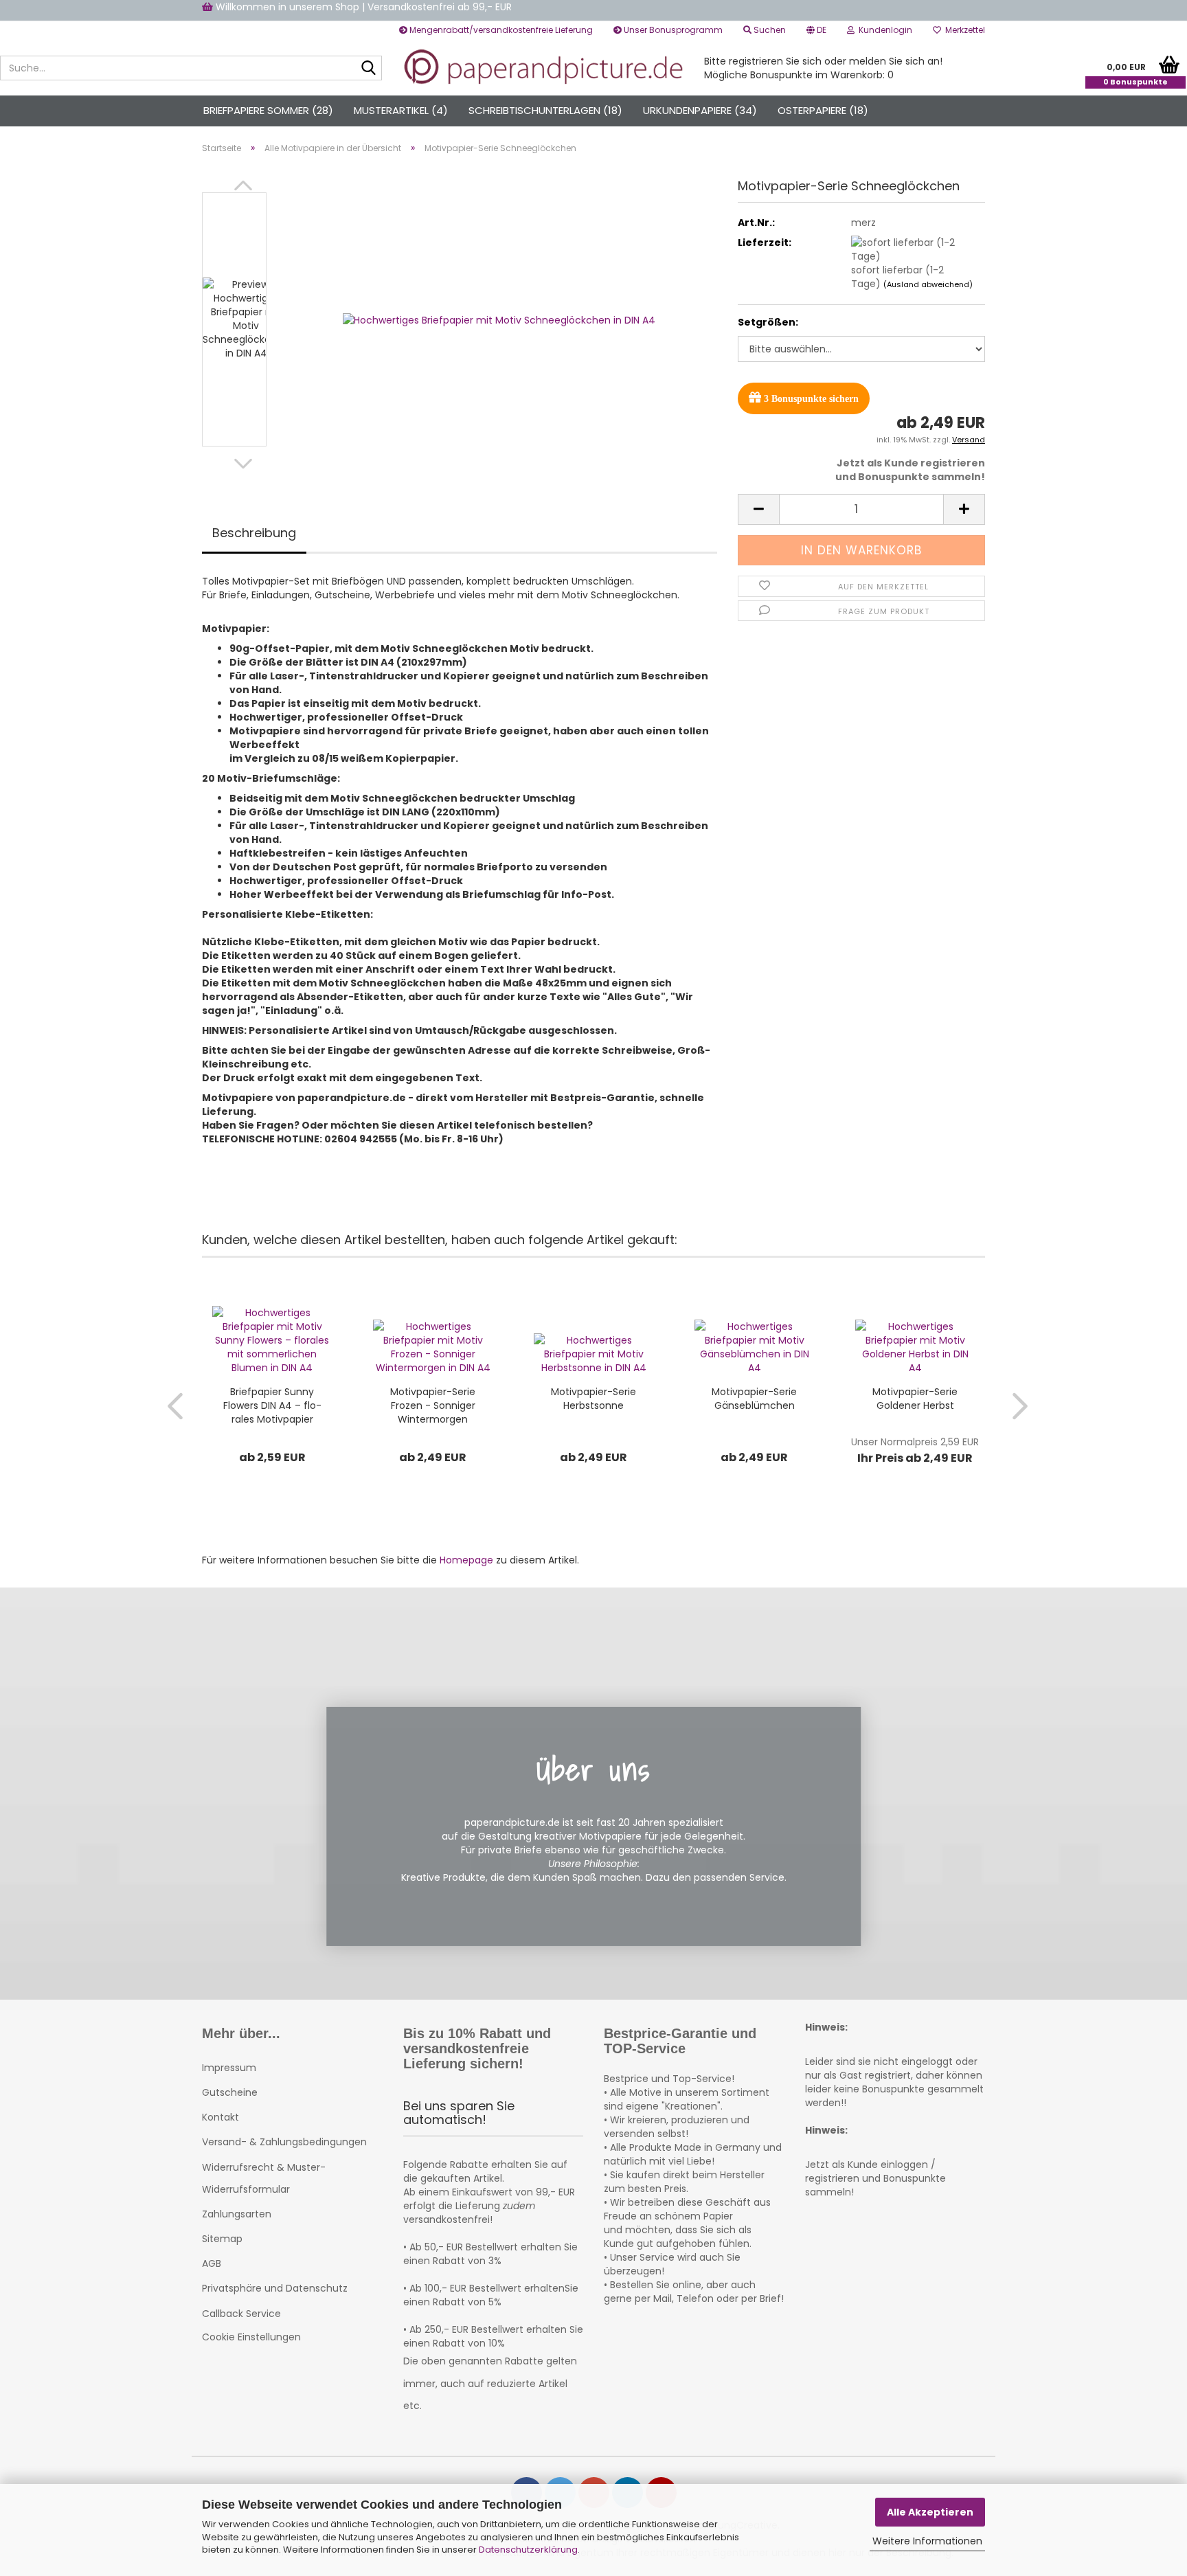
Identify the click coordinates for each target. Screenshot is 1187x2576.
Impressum (229, 2068)
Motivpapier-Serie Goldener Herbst (915, 1399)
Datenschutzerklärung (528, 2550)
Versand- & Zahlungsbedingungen (284, 2142)
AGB (212, 2263)
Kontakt (221, 2117)
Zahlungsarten (237, 2214)
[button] (816, 30)
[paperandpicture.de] (543, 68)
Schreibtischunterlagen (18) (545, 110)
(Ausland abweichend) (928, 284)
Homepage (466, 1560)
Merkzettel (963, 30)
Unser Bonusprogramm (672, 30)
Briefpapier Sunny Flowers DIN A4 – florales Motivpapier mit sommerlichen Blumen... (272, 1405)
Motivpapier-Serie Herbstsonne (593, 1399)
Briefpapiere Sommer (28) (268, 110)
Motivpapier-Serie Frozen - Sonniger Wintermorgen (433, 1405)
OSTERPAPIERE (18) (823, 110)
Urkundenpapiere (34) (700, 110)
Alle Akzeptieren (930, 2512)
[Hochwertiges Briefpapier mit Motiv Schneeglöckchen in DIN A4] (499, 319)
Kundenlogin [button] (883, 30)
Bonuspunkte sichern (811, 399)
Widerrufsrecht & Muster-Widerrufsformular (264, 2178)
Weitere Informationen (927, 2541)
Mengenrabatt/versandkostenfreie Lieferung (500, 30)
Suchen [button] (769, 30)
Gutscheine (230, 2092)
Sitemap (222, 2239)
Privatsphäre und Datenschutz (275, 2288)
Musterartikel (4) (401, 110)
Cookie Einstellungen (251, 2337)
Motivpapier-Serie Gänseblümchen (754, 1399)
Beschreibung (254, 533)
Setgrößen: (768, 322)
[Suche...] (369, 69)
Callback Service (241, 2314)
